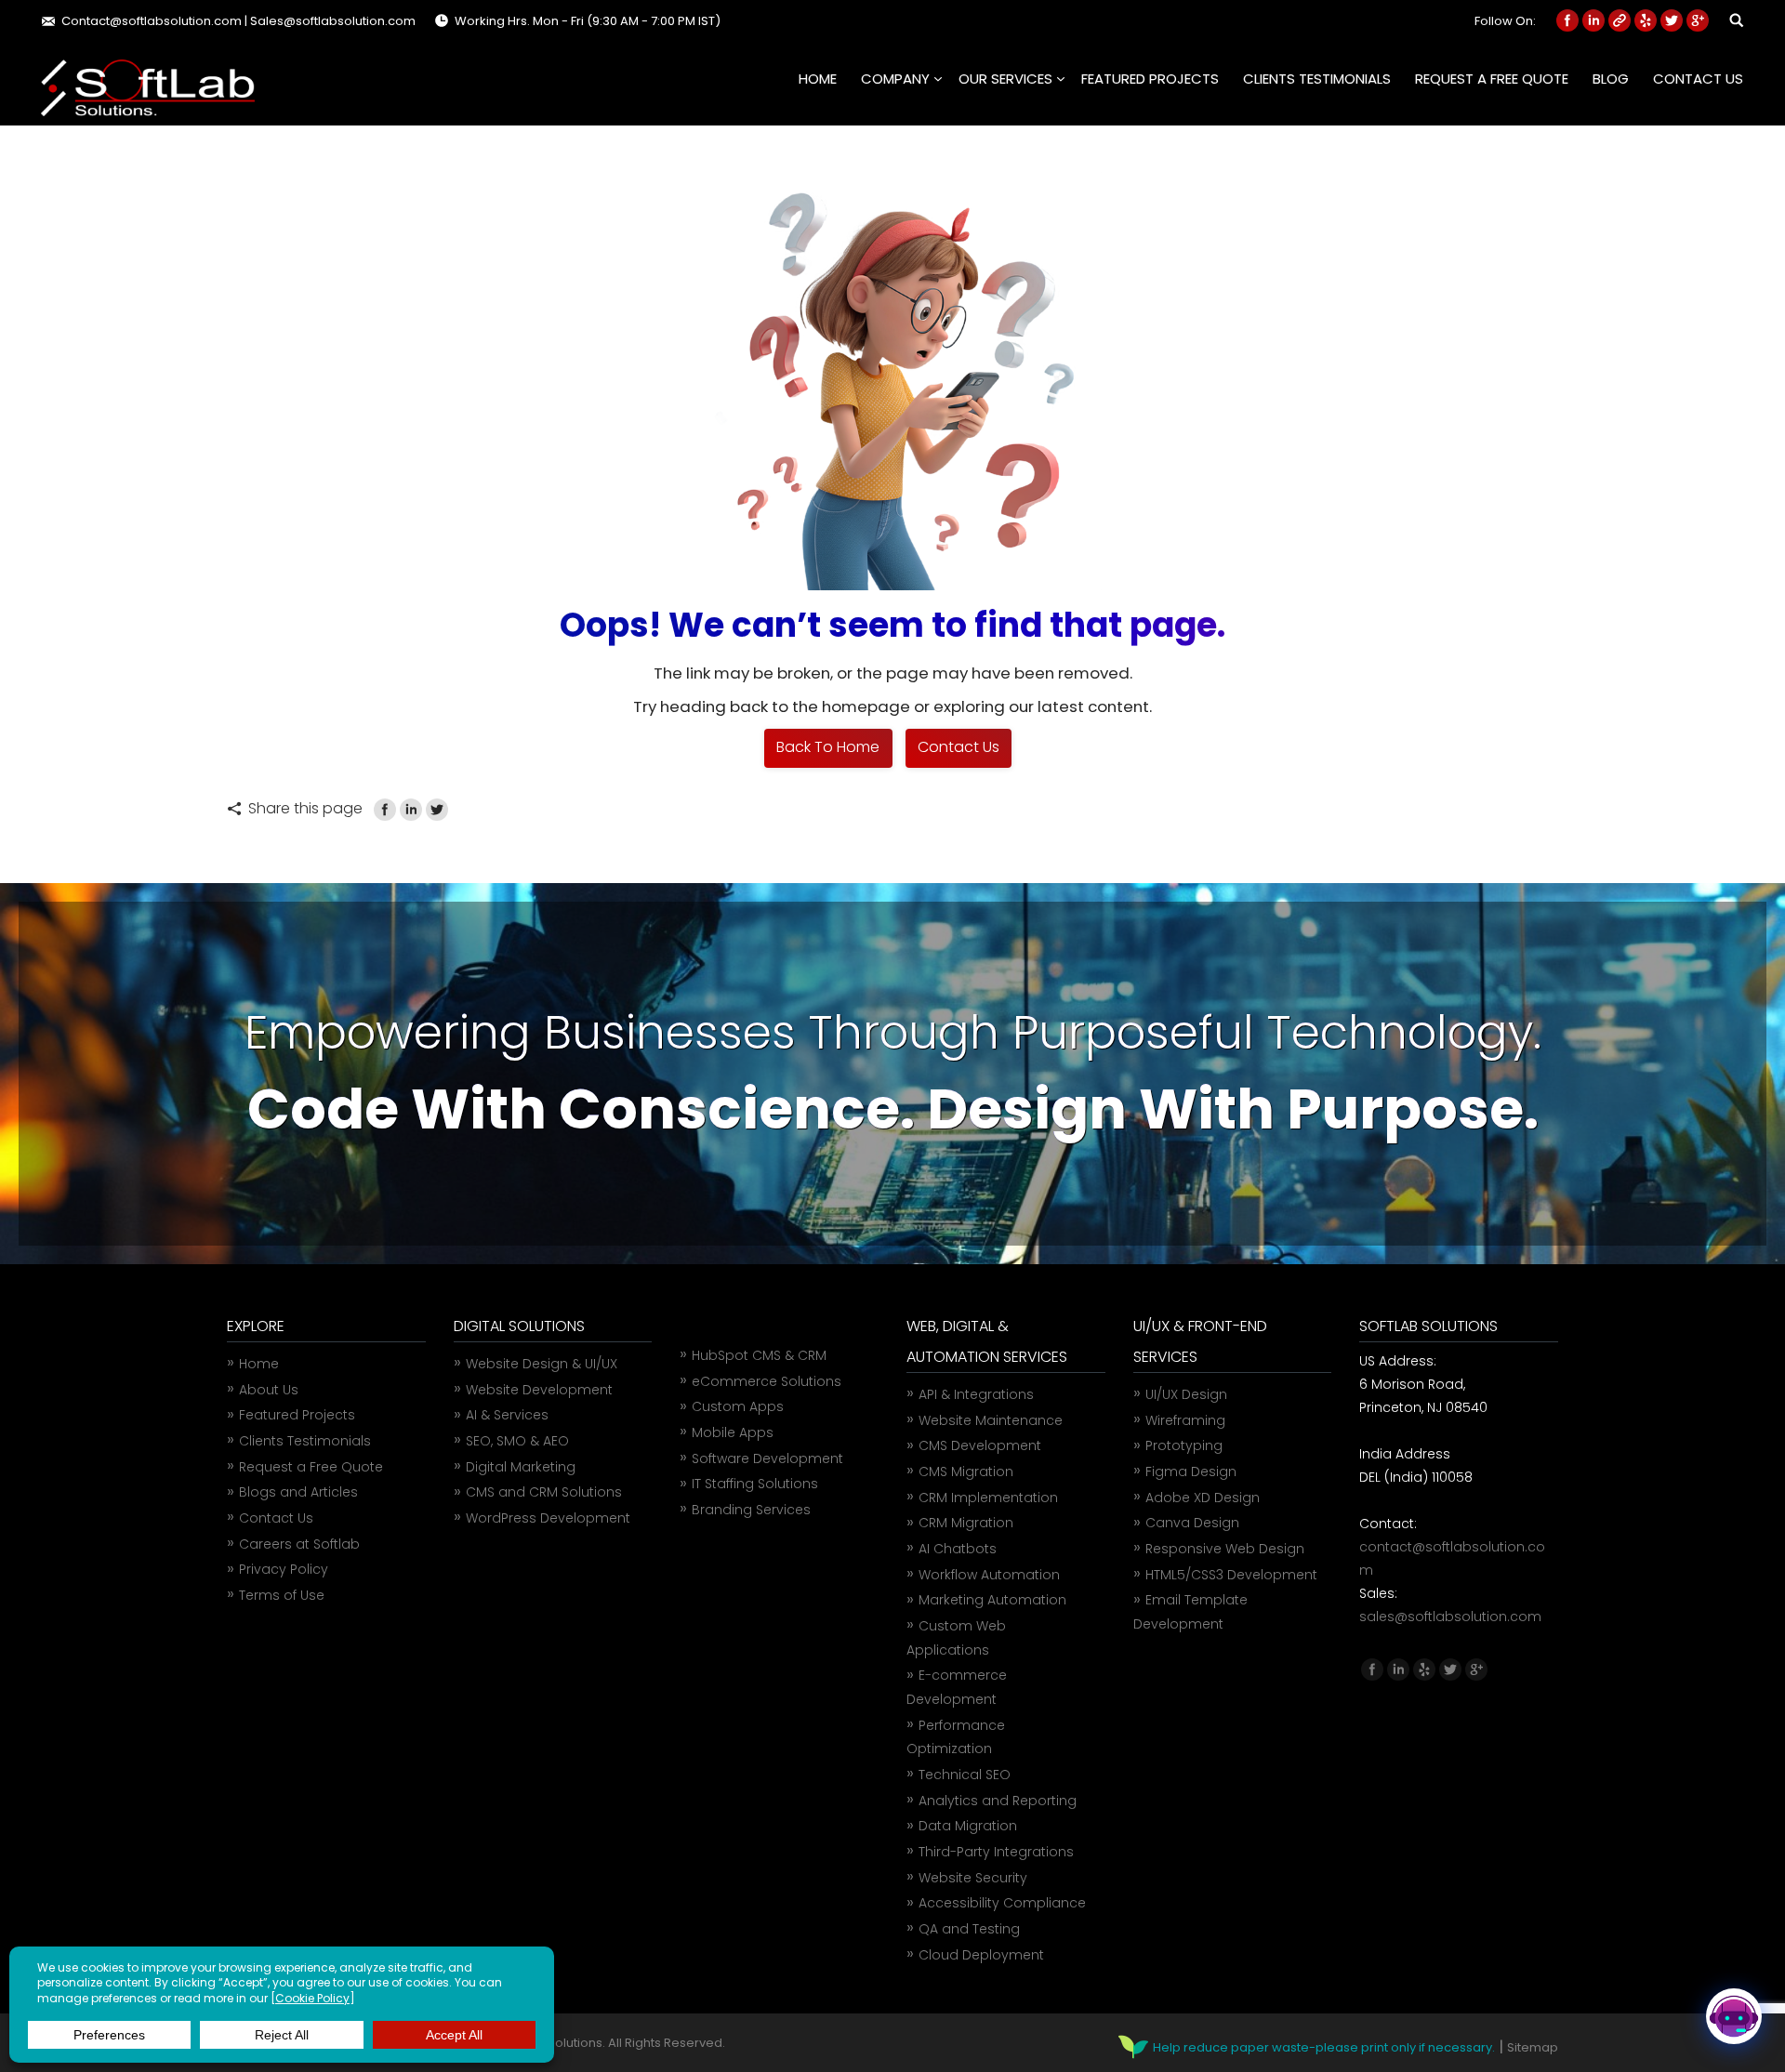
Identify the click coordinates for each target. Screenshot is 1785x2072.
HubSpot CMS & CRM (759, 1355)
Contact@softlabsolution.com (152, 21)
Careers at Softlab (299, 1544)
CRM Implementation (988, 1498)
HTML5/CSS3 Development (1231, 1575)
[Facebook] (1567, 20)
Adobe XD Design (1203, 1498)
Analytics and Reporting (998, 1801)
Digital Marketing (521, 1467)
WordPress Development (548, 1518)
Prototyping (1184, 1445)
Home (259, 1364)
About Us (269, 1390)
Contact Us (276, 1518)
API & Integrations (976, 1394)
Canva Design (1192, 1523)
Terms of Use (282, 1595)
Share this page (305, 808)
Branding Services (751, 1510)
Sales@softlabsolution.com (333, 21)
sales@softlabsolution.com (1450, 1617)
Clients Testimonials (305, 1441)
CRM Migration (966, 1523)
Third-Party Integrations (996, 1852)
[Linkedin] (1593, 20)
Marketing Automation (992, 1600)
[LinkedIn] (411, 810)
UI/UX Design (1186, 1394)
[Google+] (1698, 20)
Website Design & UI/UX (542, 1364)
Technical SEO (965, 1775)
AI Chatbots (958, 1549)
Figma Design (1191, 1472)
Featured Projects (297, 1415)
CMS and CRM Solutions (544, 1492)
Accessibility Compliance (1002, 1903)
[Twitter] (1672, 20)
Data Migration (968, 1826)
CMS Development (980, 1445)
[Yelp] (1646, 20)
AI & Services (507, 1415)
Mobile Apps (733, 1432)
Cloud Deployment (981, 1955)
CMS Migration (966, 1472)
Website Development (539, 1390)
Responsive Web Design (1225, 1549)
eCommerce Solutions (767, 1381)
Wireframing (1185, 1420)
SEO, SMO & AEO (517, 1441)
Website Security (973, 1878)
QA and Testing (969, 1929)
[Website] (1620, 20)
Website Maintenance (991, 1420)
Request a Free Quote (311, 1467)
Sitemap (1533, 2046)
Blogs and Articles (298, 1492)
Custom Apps (738, 1406)
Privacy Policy (284, 1569)
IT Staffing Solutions (755, 1484)
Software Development (767, 1458)
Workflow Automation (989, 1575)
